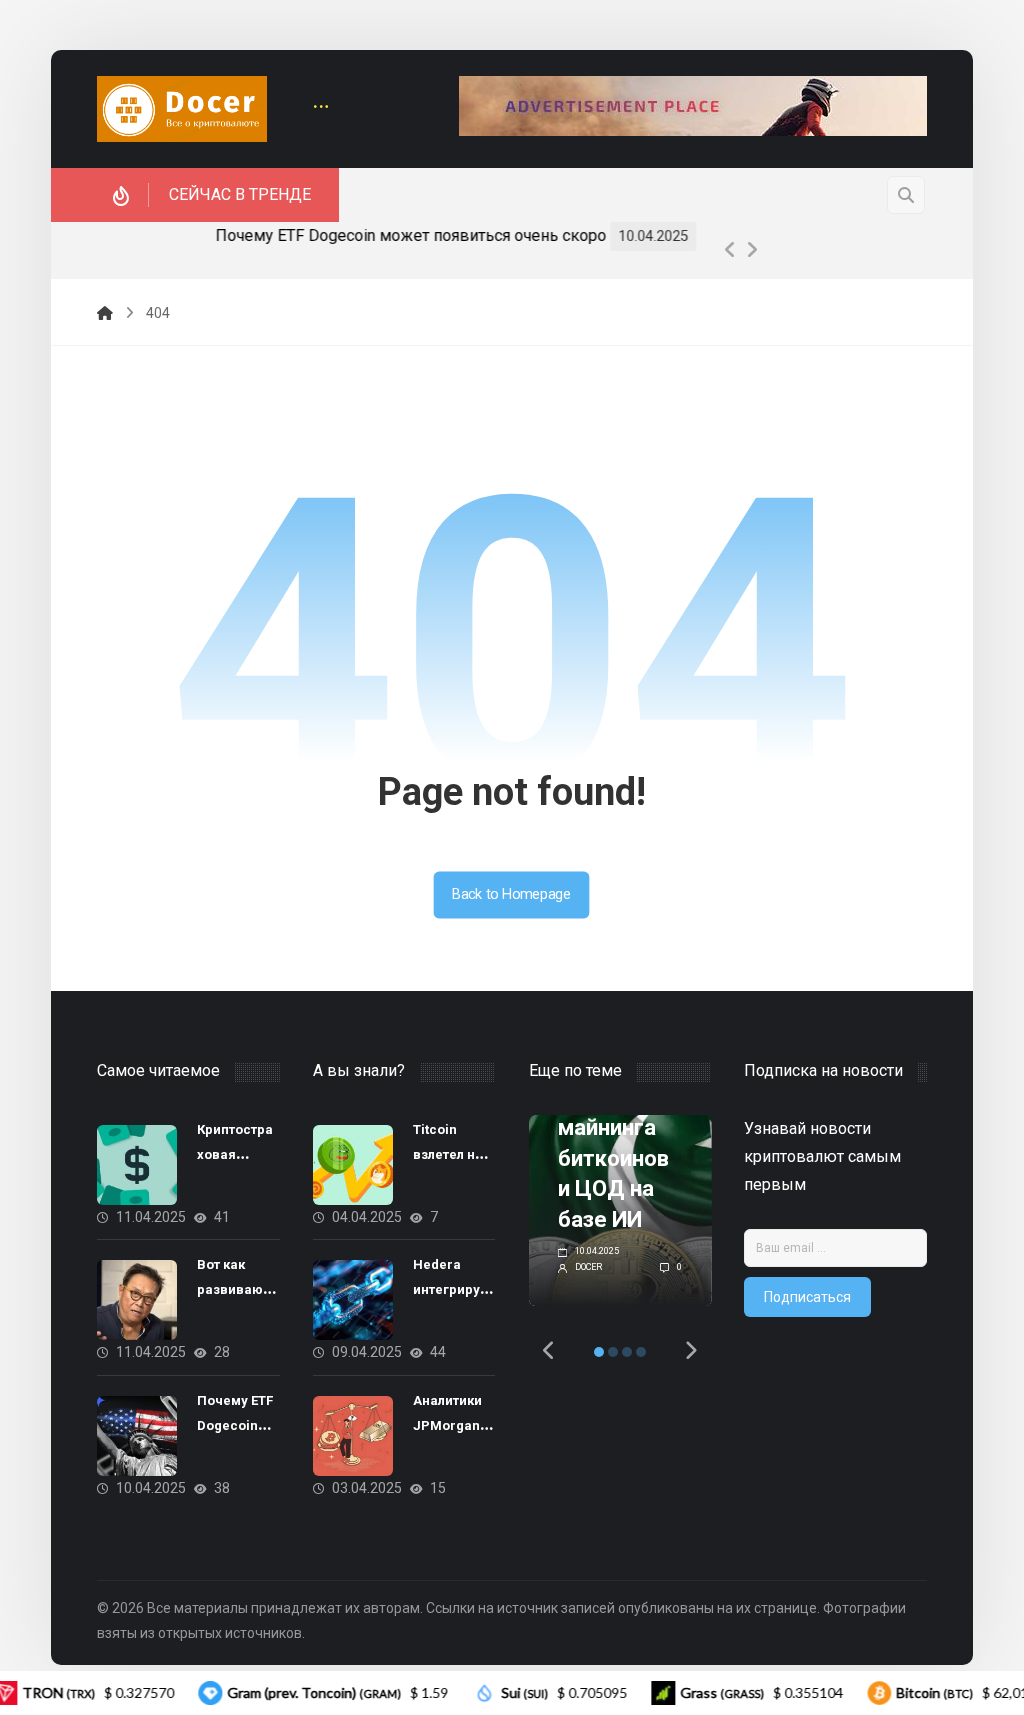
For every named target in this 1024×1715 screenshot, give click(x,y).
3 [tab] (627, 1352)
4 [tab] (641, 1352)
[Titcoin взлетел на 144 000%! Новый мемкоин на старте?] (353, 1165)
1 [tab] (599, 1352)
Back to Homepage (512, 894)
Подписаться (807, 1297)
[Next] (752, 250)
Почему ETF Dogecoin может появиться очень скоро (332, 235)
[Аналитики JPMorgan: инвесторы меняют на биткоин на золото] (353, 1436)
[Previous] (730, 250)
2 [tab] (613, 1352)
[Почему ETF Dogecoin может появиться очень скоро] (137, 1436)
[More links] (321, 108)
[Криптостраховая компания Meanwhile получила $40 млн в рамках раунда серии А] (137, 1165)
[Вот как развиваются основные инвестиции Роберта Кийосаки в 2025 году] (137, 1300)
